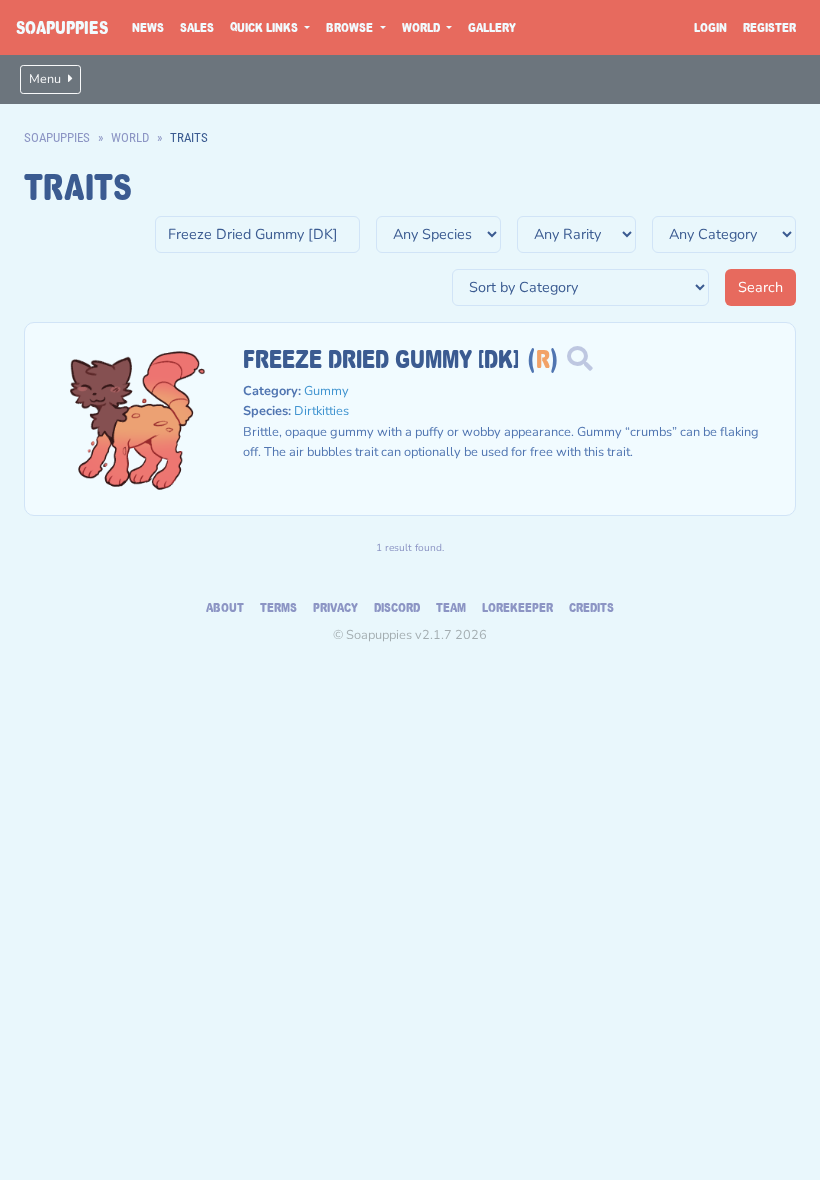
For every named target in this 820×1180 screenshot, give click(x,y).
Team (451, 607)
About (225, 607)
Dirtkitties (321, 411)
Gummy (326, 391)
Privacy (335, 607)
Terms (278, 607)
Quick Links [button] (265, 27)
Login (710, 27)
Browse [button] (351, 27)
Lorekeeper (517, 607)
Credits (591, 607)
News (148, 27)
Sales (197, 27)
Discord (397, 607)
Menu (46, 78)
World (130, 137)
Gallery (492, 27)
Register (769, 27)
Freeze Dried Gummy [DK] (381, 358)
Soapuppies (62, 27)
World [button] (422, 27)
